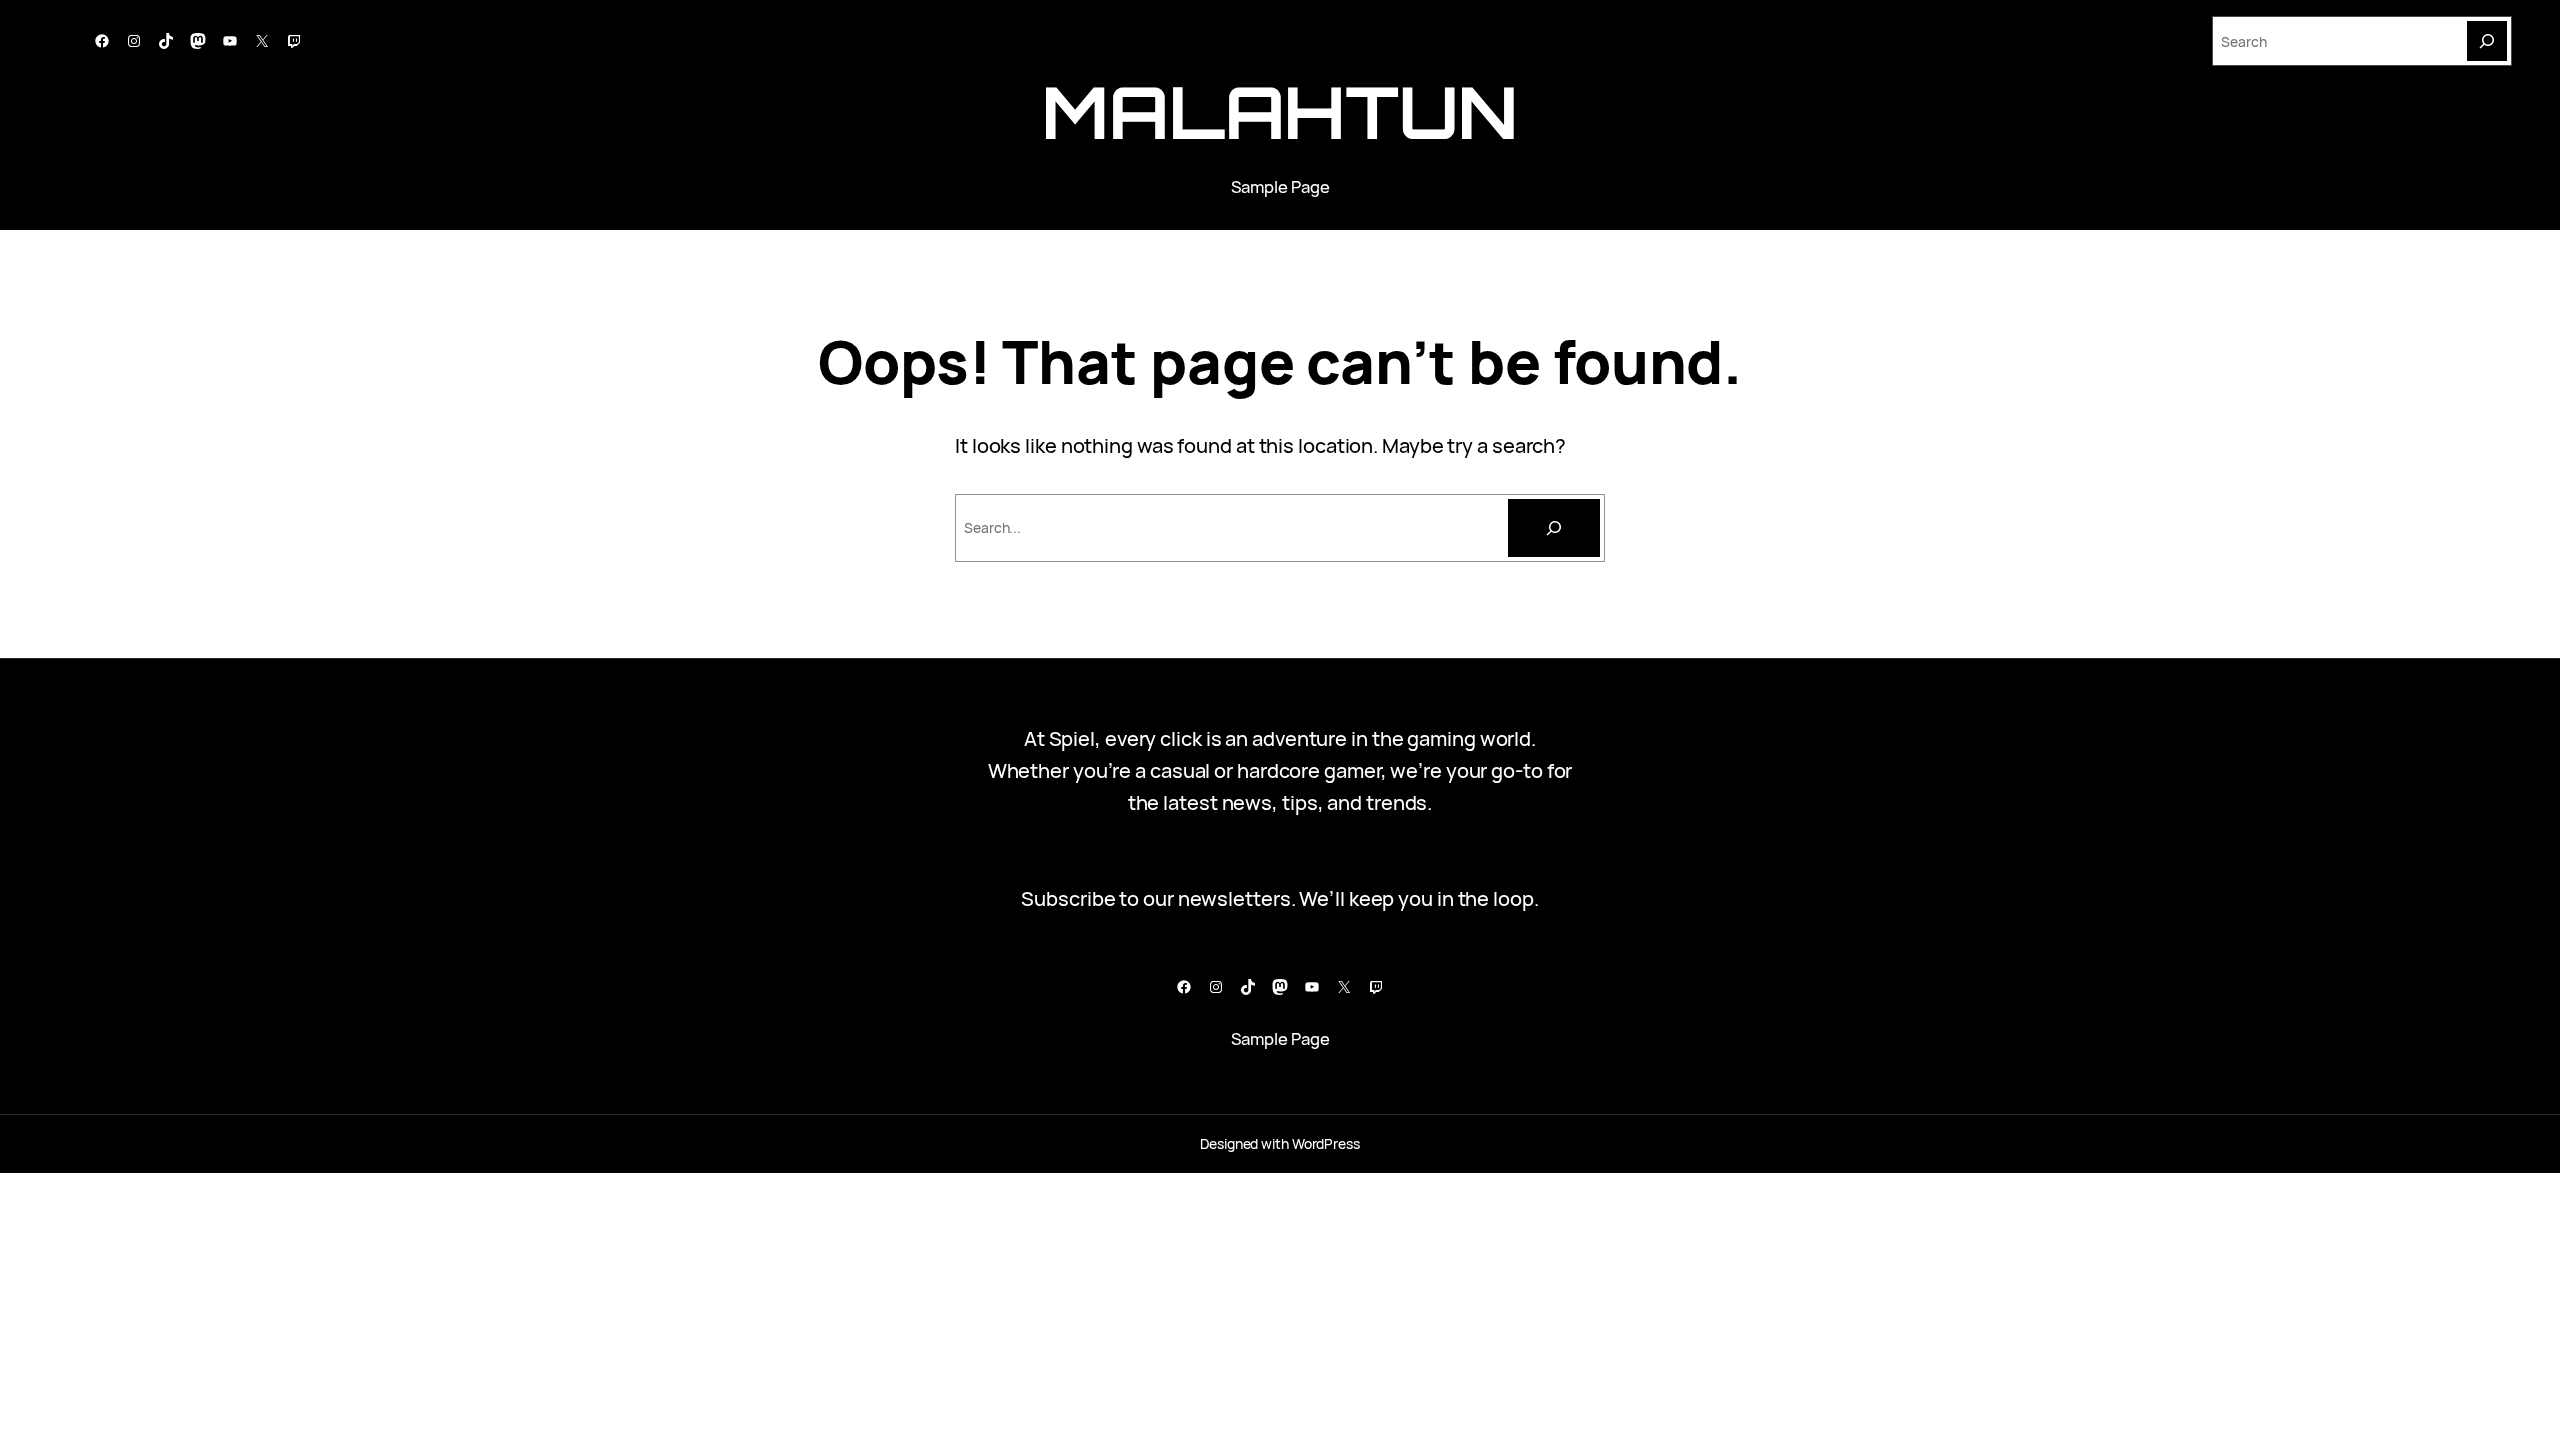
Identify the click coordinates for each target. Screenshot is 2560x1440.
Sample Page (1280, 186)
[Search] (2487, 41)
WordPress (1326, 1143)
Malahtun (1280, 111)
